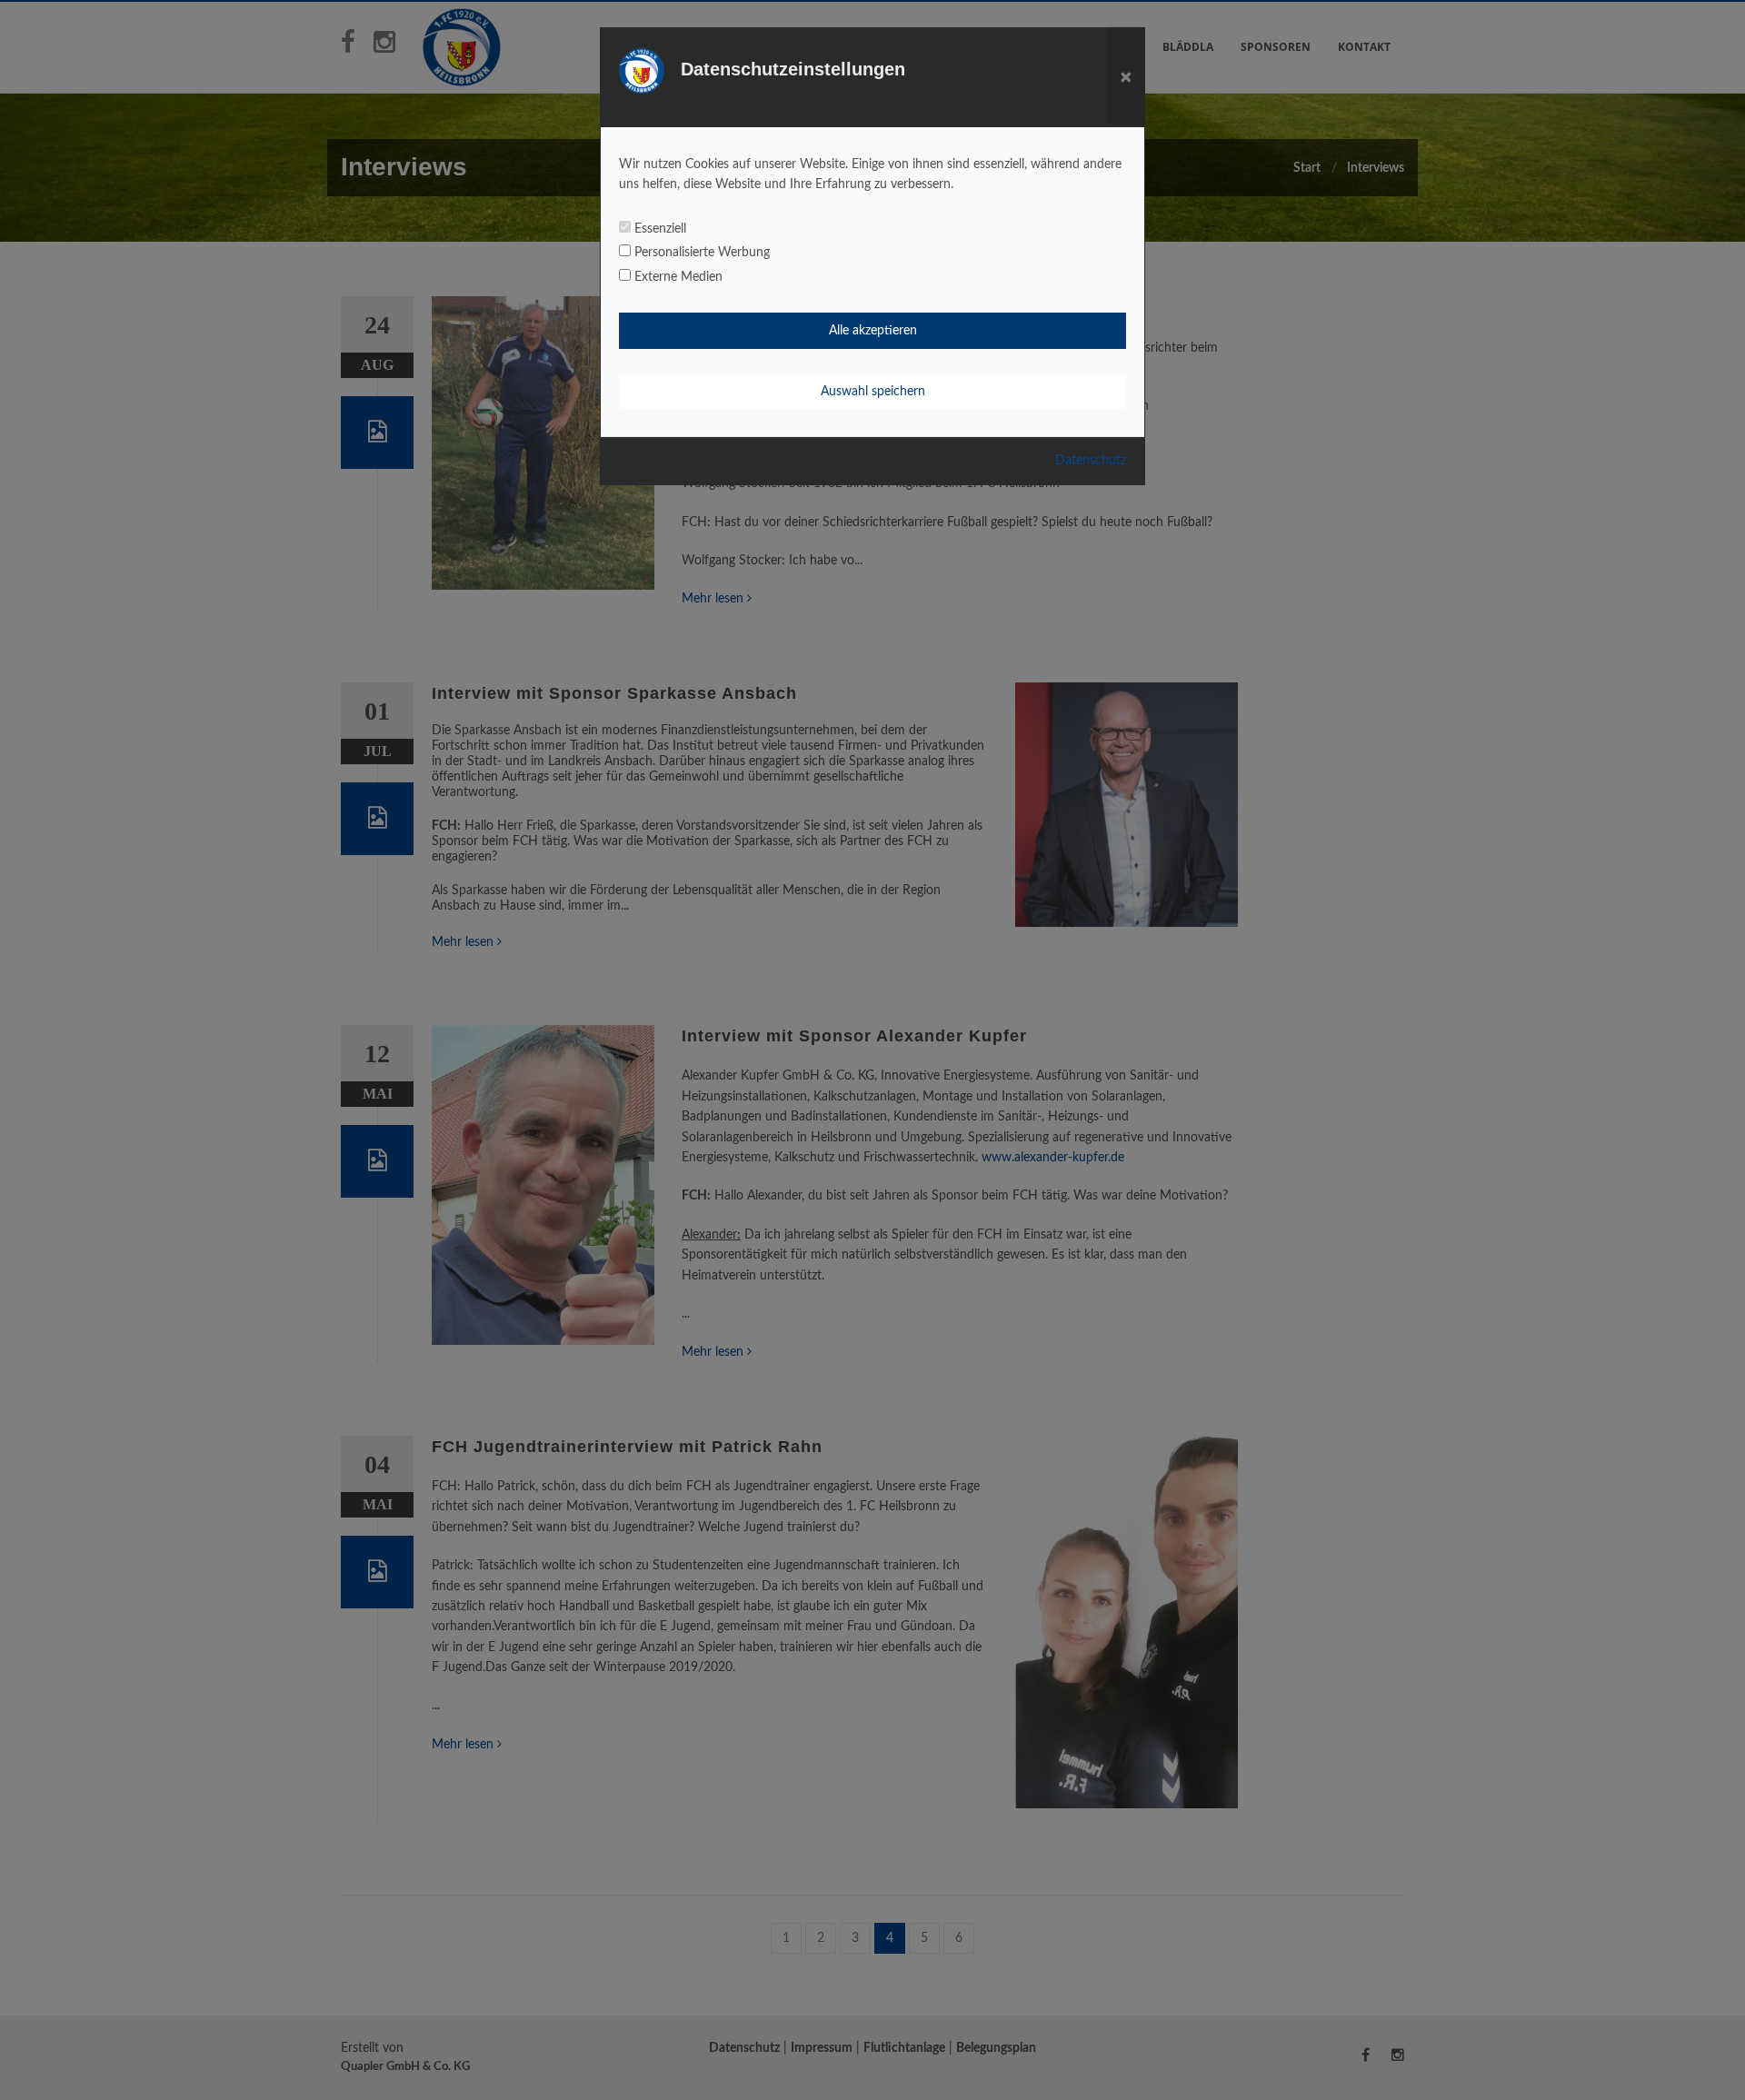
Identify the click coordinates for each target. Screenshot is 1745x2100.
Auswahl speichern (873, 392)
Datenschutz (1091, 461)
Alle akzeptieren (873, 331)
